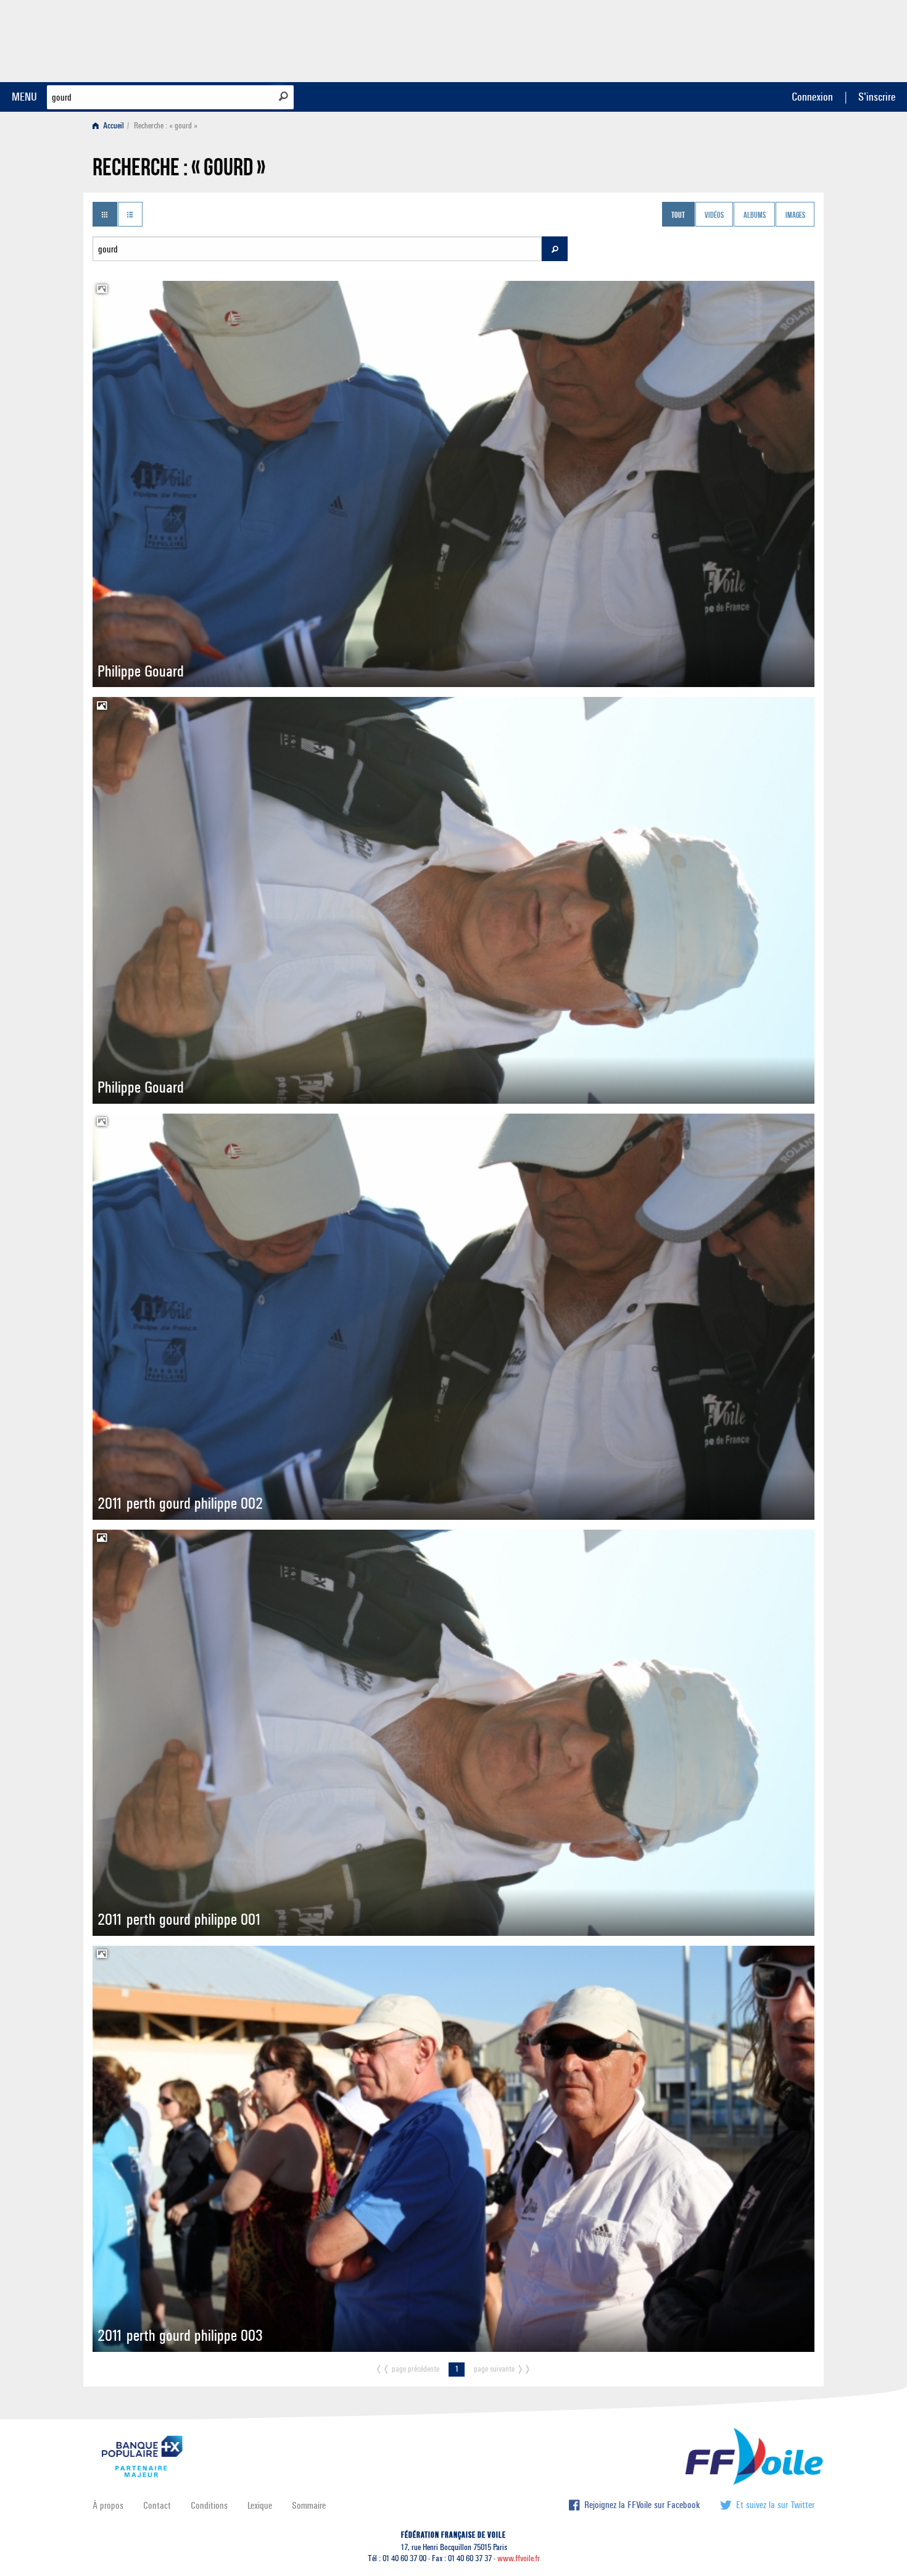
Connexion (812, 97)
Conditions (209, 2505)
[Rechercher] (284, 96)
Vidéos (714, 215)
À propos (108, 2505)
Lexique (260, 2505)
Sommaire (309, 2505)
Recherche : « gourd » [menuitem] (166, 126)
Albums (755, 215)
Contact (157, 2505)
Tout (678, 215)
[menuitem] (111, 126)
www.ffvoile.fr (519, 2558)
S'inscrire (877, 97)
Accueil (113, 126)
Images (795, 215)
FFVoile (737, 39)
